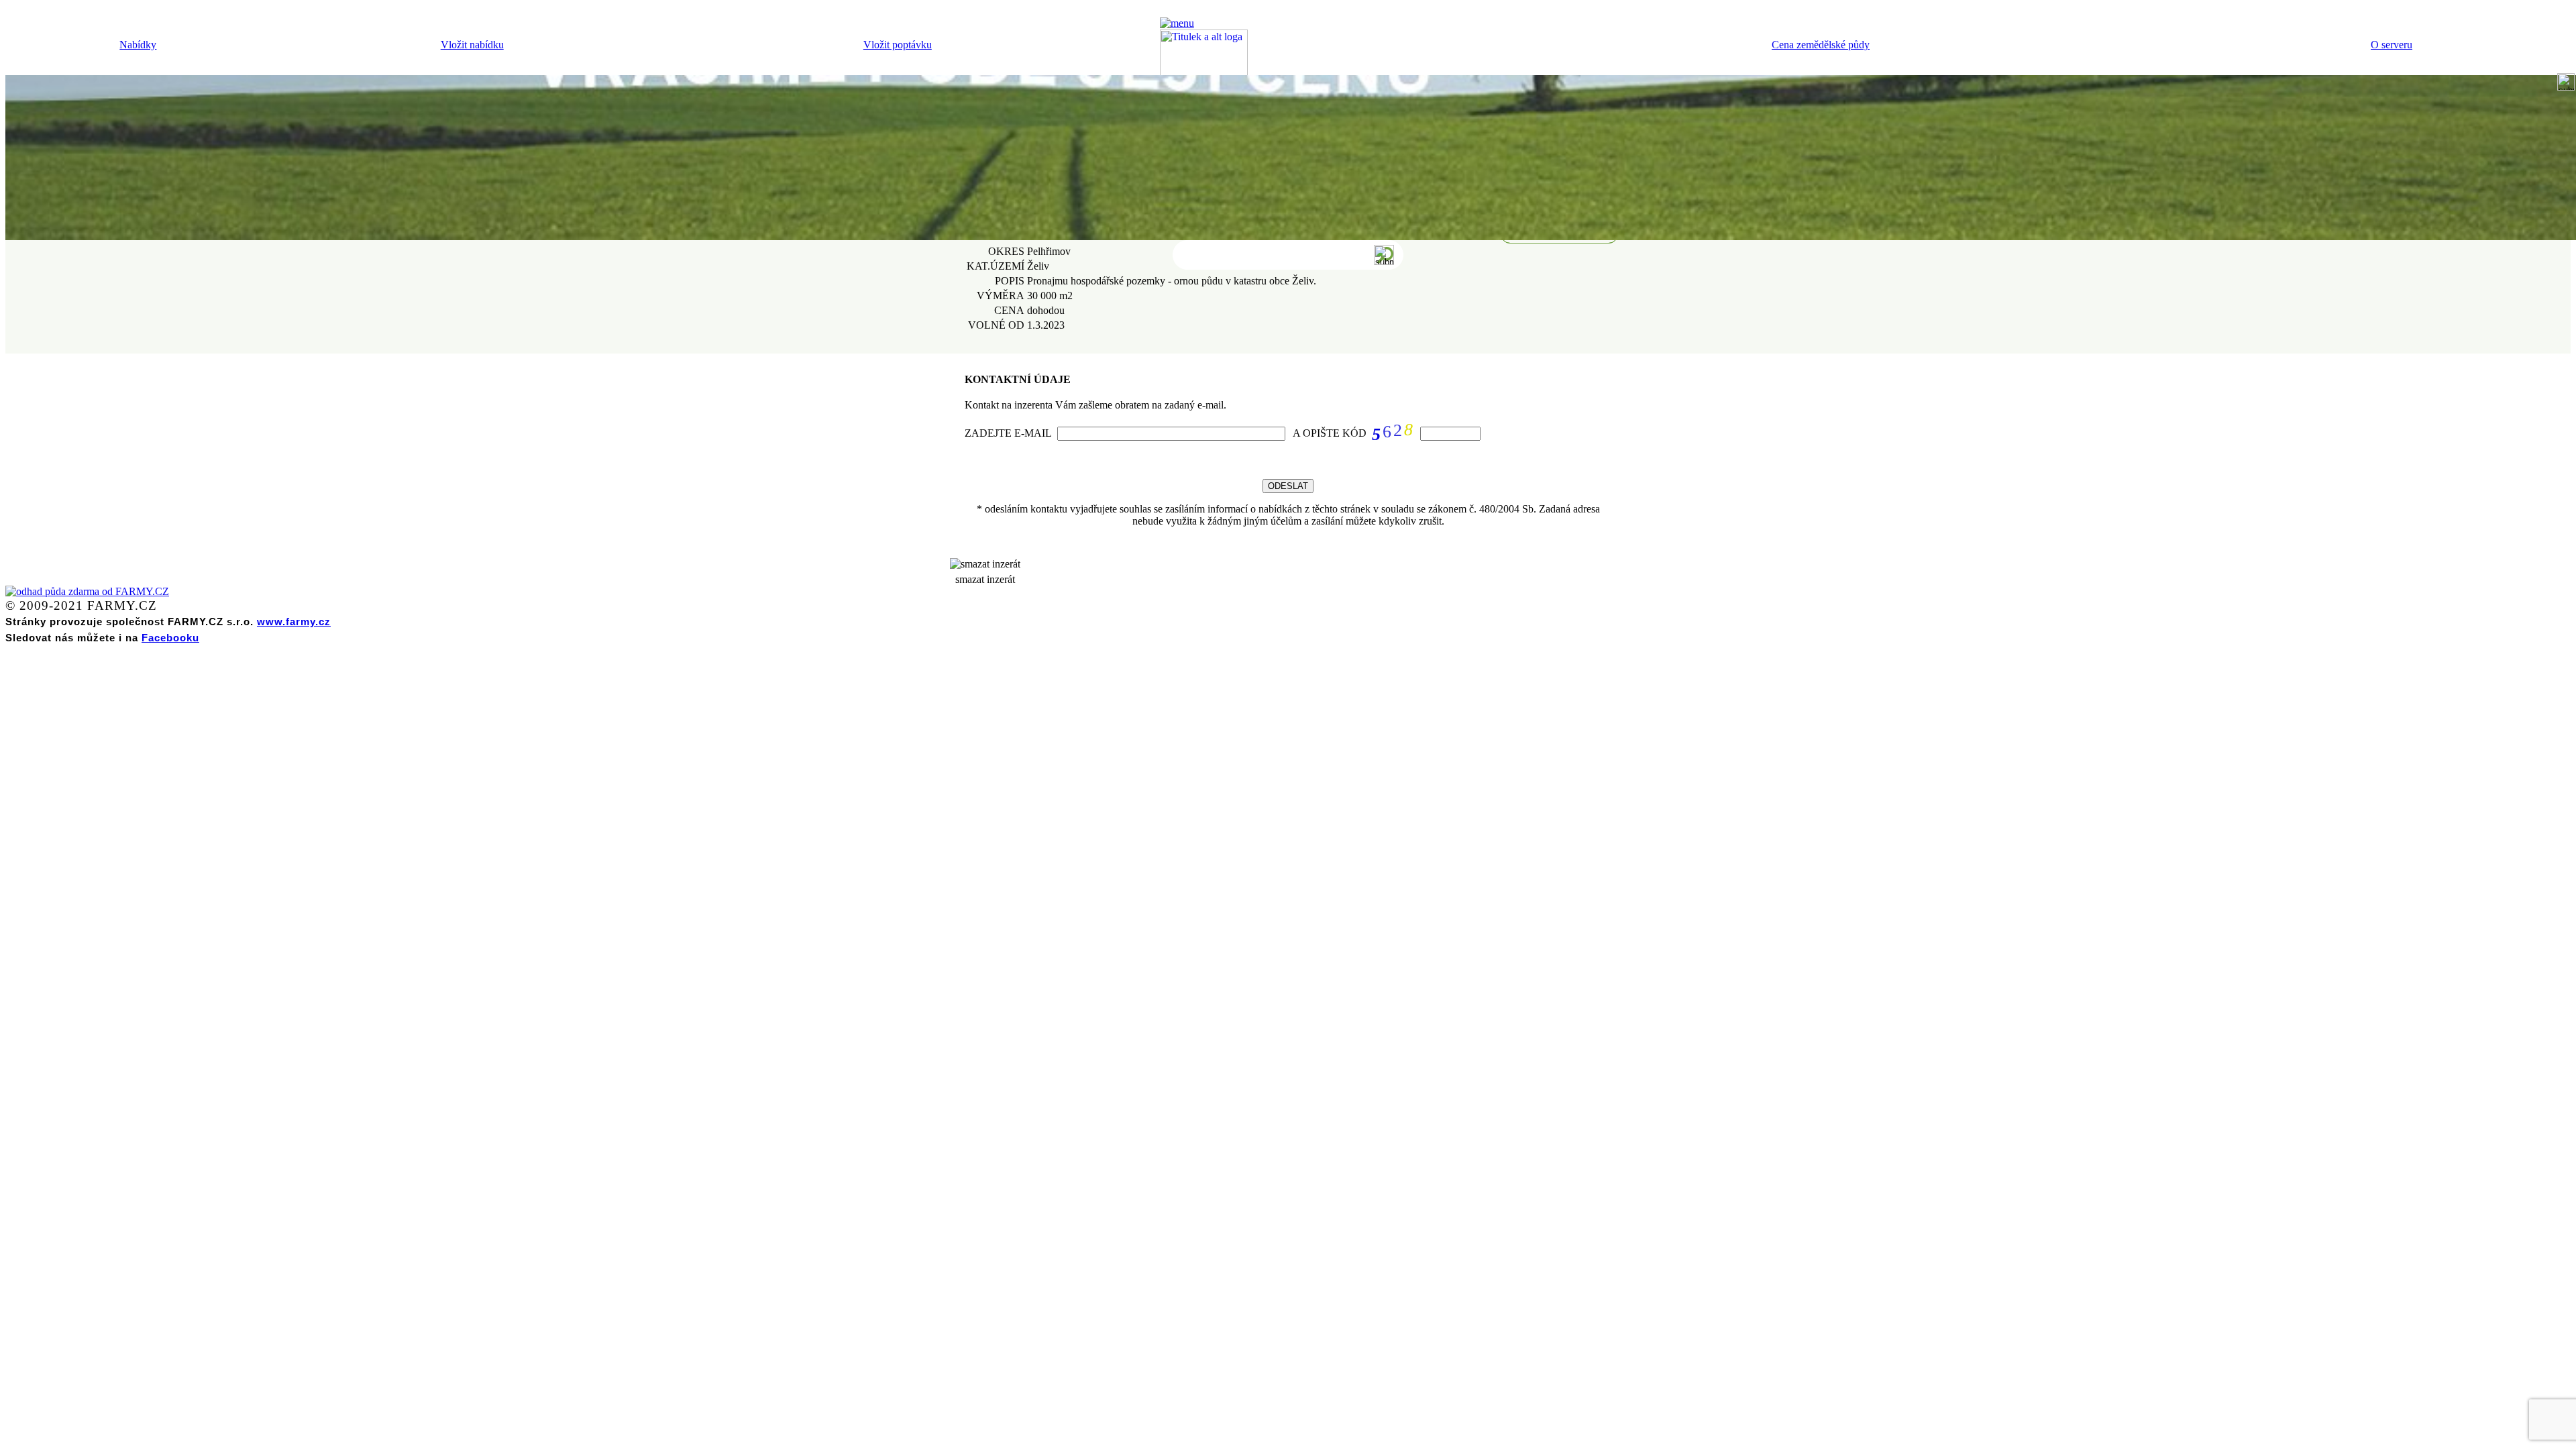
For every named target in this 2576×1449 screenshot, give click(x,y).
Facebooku (170, 638)
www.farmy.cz (294, 622)
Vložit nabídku (472, 45)
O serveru (2392, 45)
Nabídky (138, 45)
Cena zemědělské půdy (1821, 45)
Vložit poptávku (898, 45)
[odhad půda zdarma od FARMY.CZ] (87, 591)
